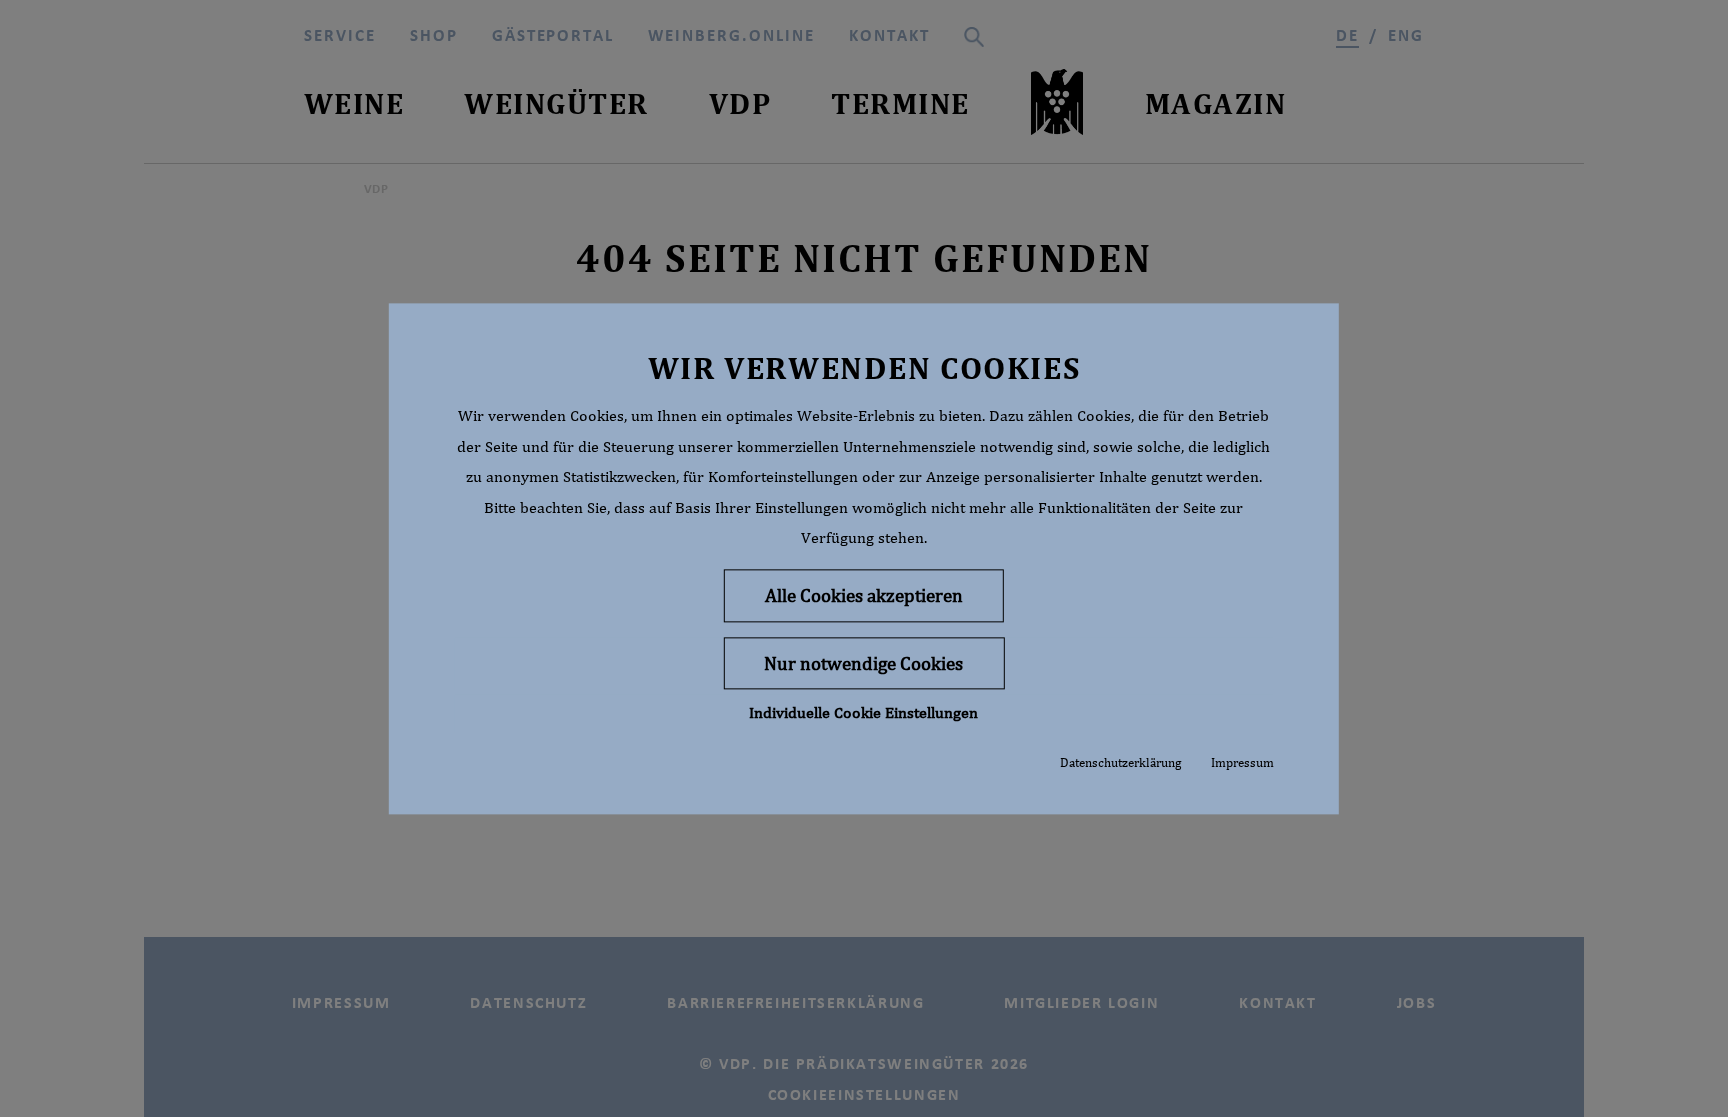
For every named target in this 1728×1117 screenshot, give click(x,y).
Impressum (1242, 763)
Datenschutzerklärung (1120, 763)
